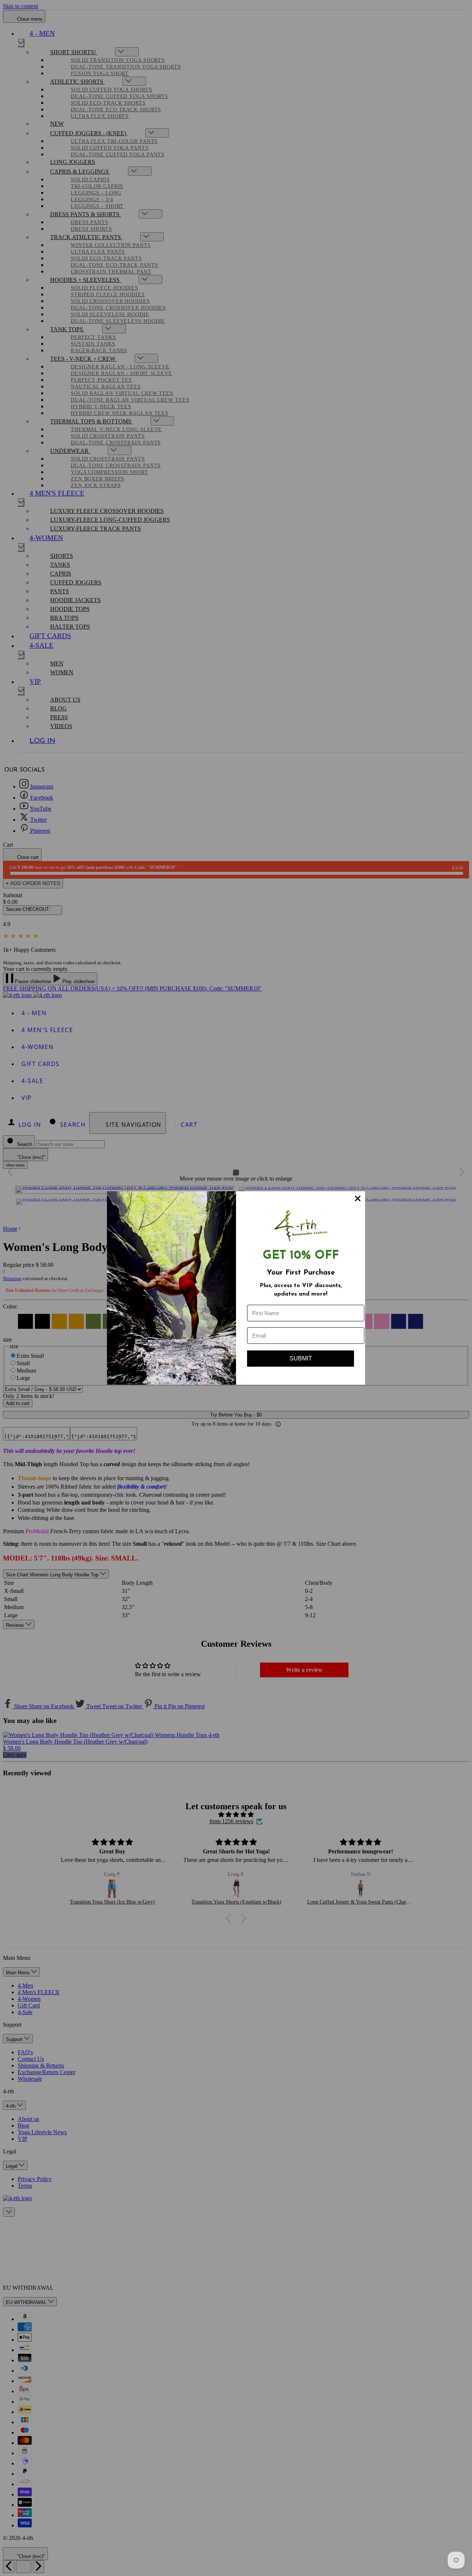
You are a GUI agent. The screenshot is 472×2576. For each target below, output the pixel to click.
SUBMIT (301, 1358)
